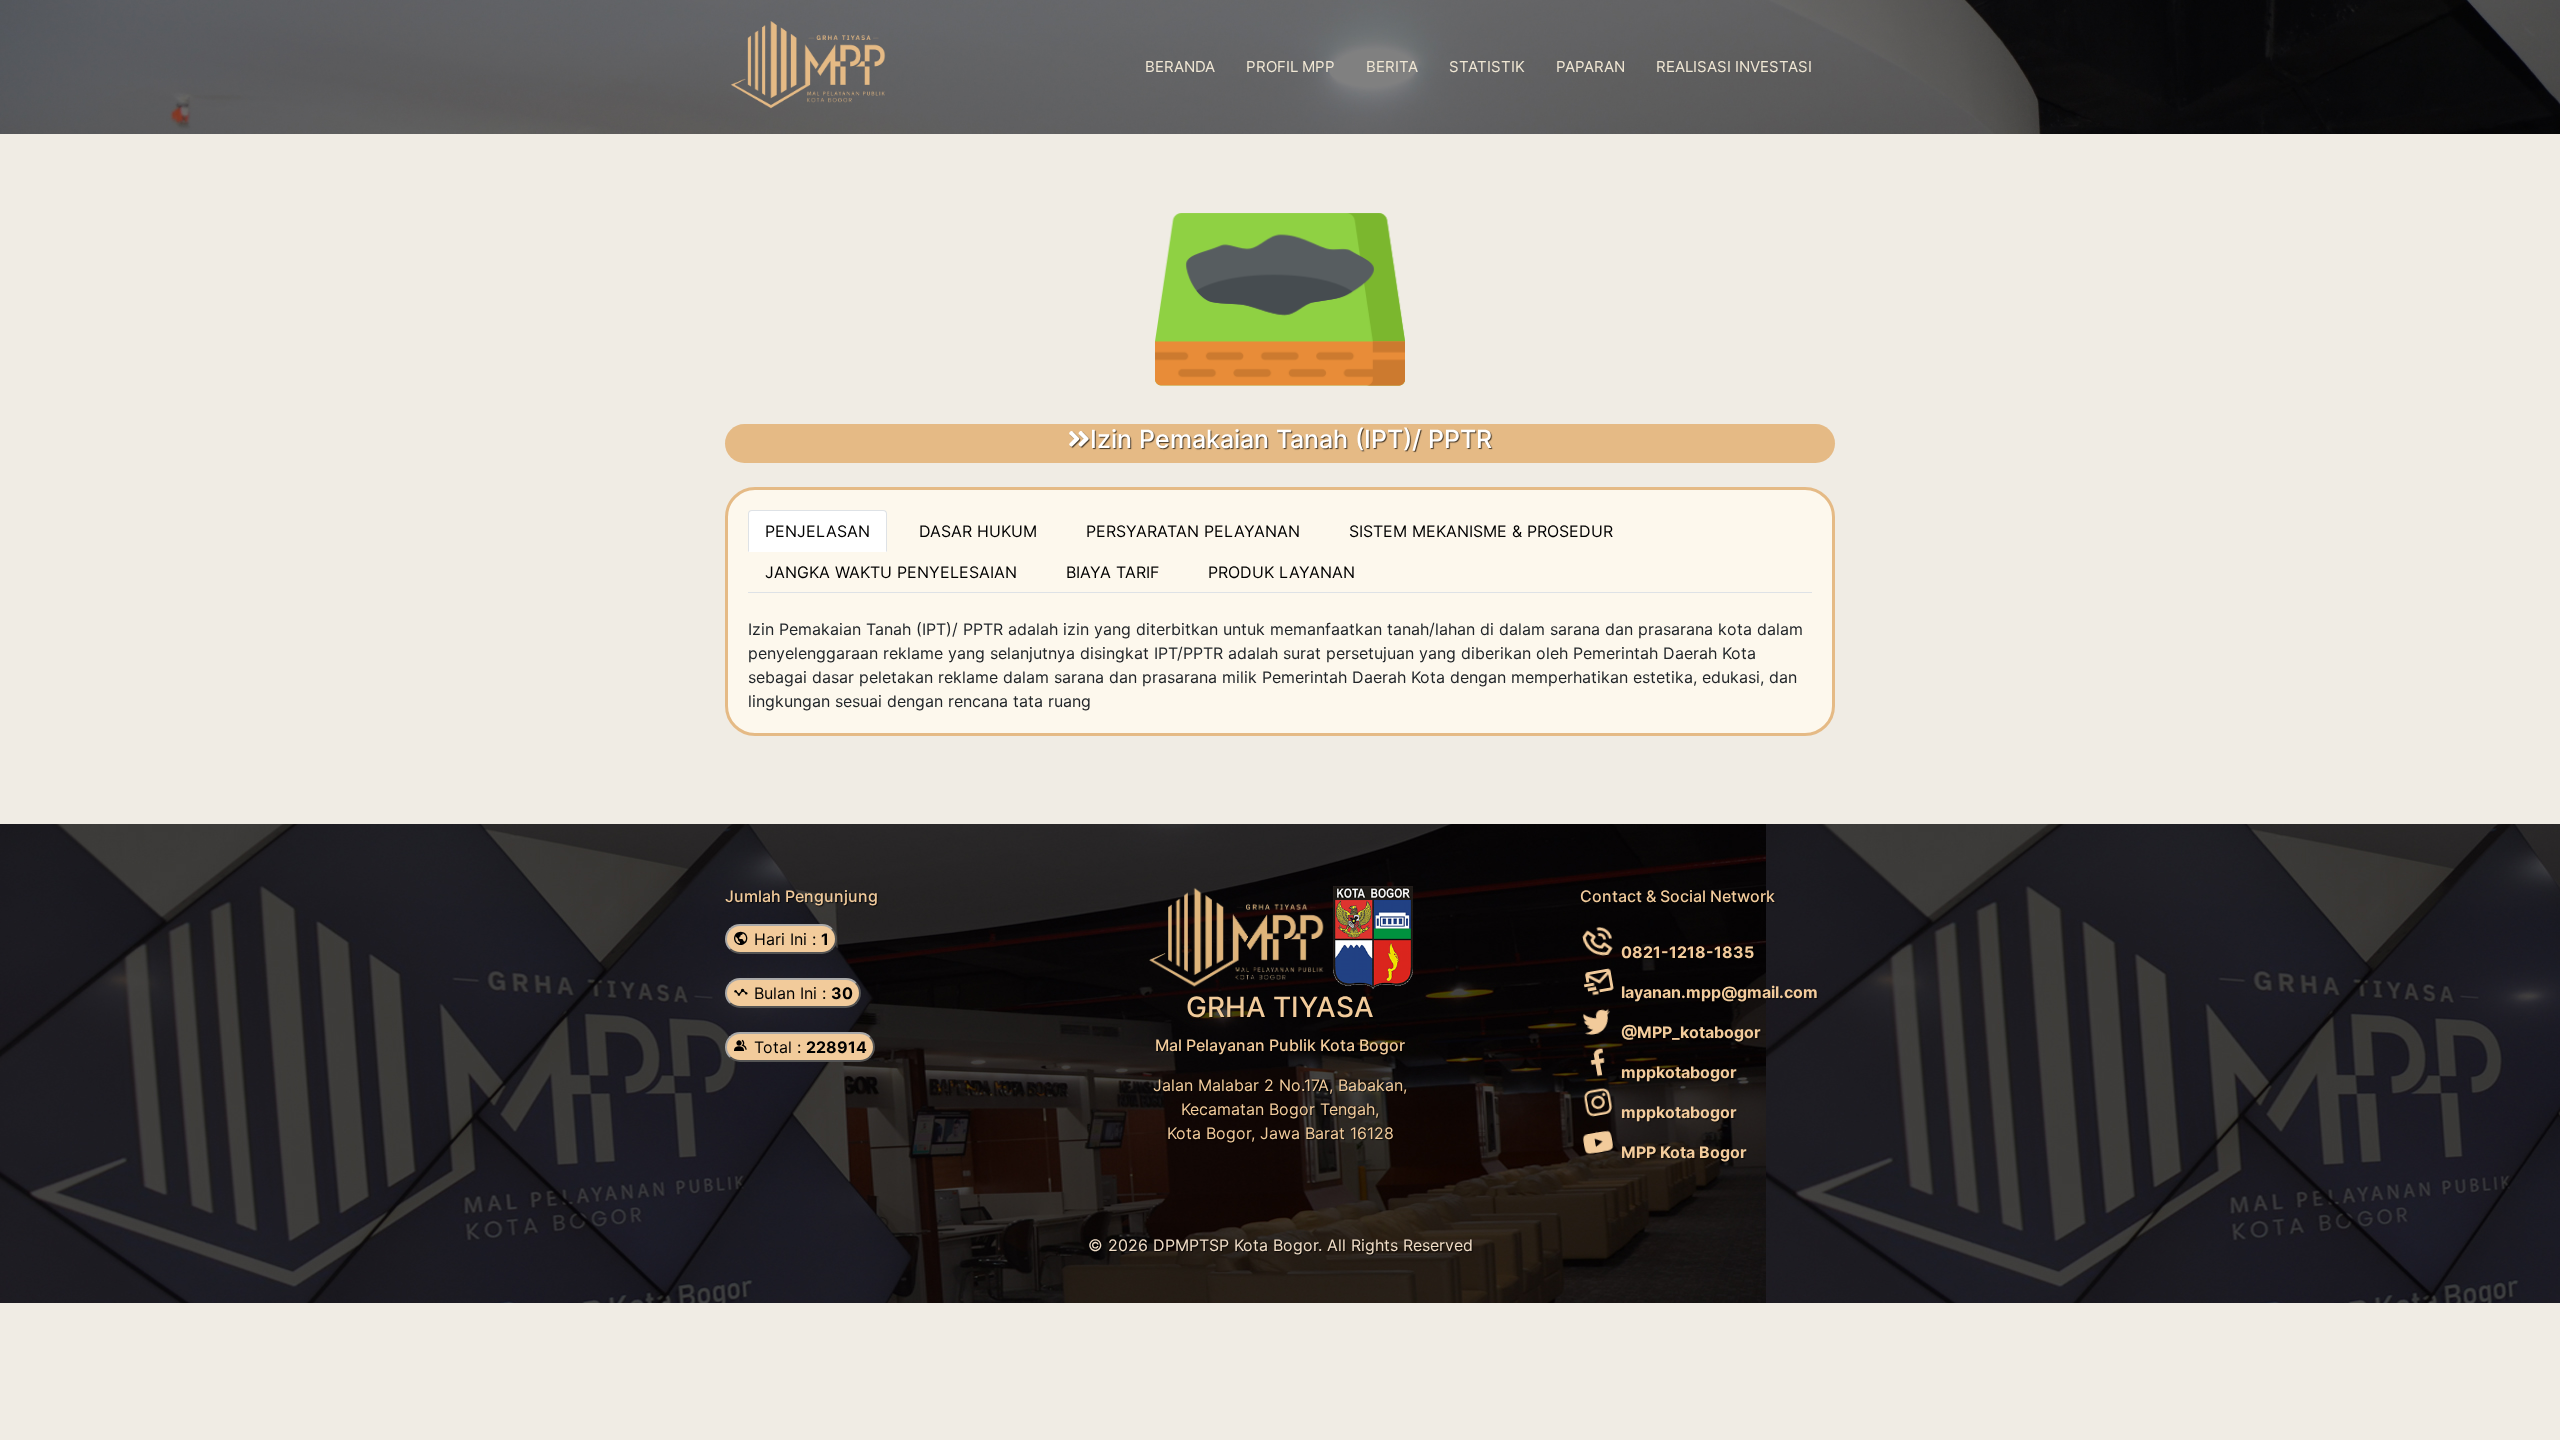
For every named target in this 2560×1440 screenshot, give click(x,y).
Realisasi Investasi (1734, 66)
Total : (808, 1047)
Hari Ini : (789, 939)
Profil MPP (1290, 66)
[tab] (817, 531)
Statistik (1487, 66)
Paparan (1590, 66)
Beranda (1180, 66)
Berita (1392, 66)
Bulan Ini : (801, 993)
